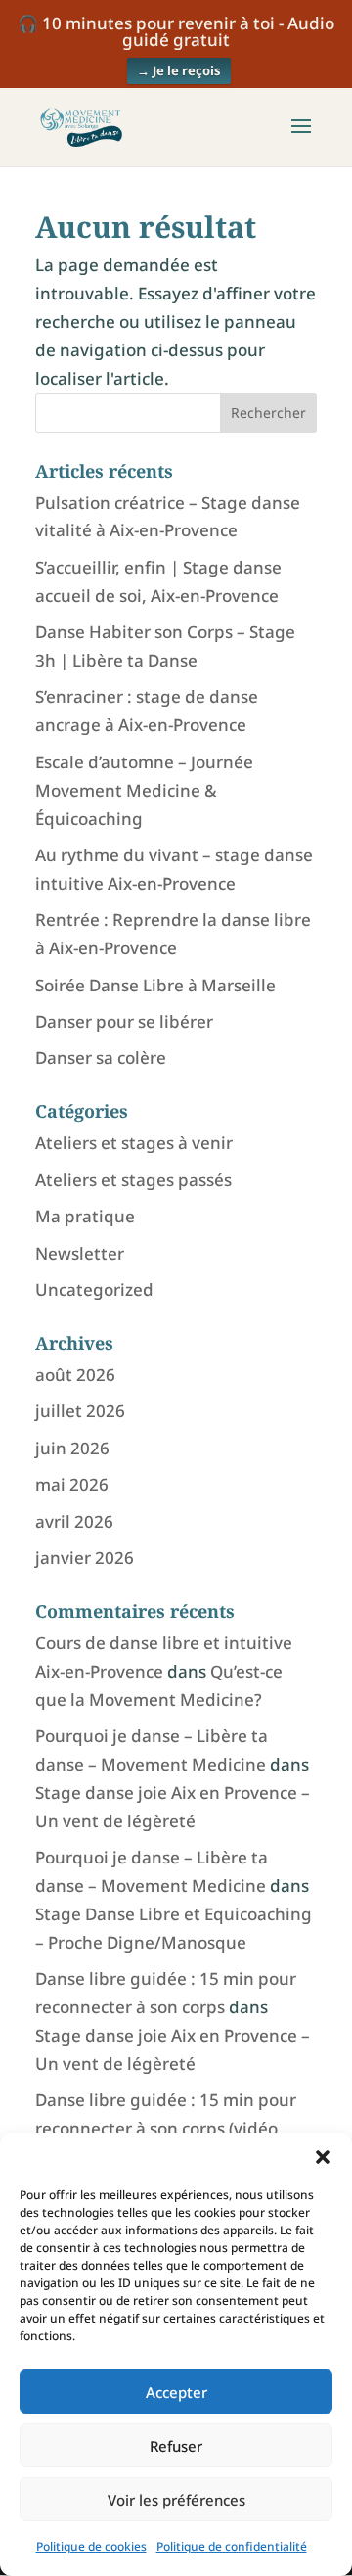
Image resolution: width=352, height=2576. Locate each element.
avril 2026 (74, 1521)
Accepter (176, 2392)
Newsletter (80, 1253)
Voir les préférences (176, 2500)
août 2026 (75, 1375)
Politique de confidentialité (232, 2546)
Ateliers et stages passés (133, 1180)
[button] (323, 2157)
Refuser (176, 2446)
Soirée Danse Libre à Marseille (155, 985)
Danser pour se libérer (124, 1021)
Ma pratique (85, 1216)
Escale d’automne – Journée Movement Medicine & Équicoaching (144, 790)
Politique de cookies (91, 2546)
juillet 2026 (80, 1411)
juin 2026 (72, 1448)
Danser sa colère (101, 1058)
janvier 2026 (85, 1558)
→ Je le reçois (179, 70)
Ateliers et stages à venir (134, 1143)
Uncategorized (94, 1289)
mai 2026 (72, 1484)
